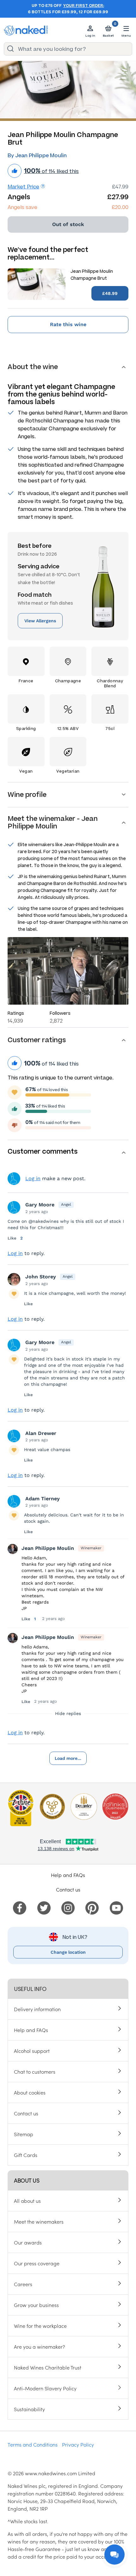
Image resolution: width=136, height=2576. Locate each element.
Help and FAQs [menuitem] (31, 2030)
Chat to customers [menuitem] (35, 2071)
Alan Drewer (41, 1433)
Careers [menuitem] (23, 2284)
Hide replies (68, 1713)
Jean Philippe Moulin (48, 1548)
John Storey (41, 1277)
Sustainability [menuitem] (29, 2409)
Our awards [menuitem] (28, 2242)
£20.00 (120, 207)
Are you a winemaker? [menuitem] (40, 2346)
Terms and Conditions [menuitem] (33, 2444)
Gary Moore (40, 1205)
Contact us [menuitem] (26, 2113)
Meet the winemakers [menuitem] (39, 2221)
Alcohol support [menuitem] (32, 2051)
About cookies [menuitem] (30, 2092)
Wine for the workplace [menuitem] (40, 2326)
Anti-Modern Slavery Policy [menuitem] (45, 2388)
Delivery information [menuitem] (37, 2009)
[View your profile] (14, 1207)
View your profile (14, 1179)
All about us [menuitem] (27, 2201)
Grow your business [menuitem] (36, 2305)
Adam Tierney (43, 1499)
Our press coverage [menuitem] (37, 2263)
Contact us (68, 1889)
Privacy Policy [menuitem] (78, 2444)
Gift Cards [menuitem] (26, 2155)
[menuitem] (20, 1907)
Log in (33, 1178)
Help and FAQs (68, 1875)
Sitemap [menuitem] (24, 2134)
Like (13, 1238)
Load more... (68, 1758)
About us (27, 2180)
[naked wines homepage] (26, 30)
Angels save (22, 207)
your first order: (84, 6)
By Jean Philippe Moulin (37, 155)
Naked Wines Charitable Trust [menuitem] (48, 2367)
